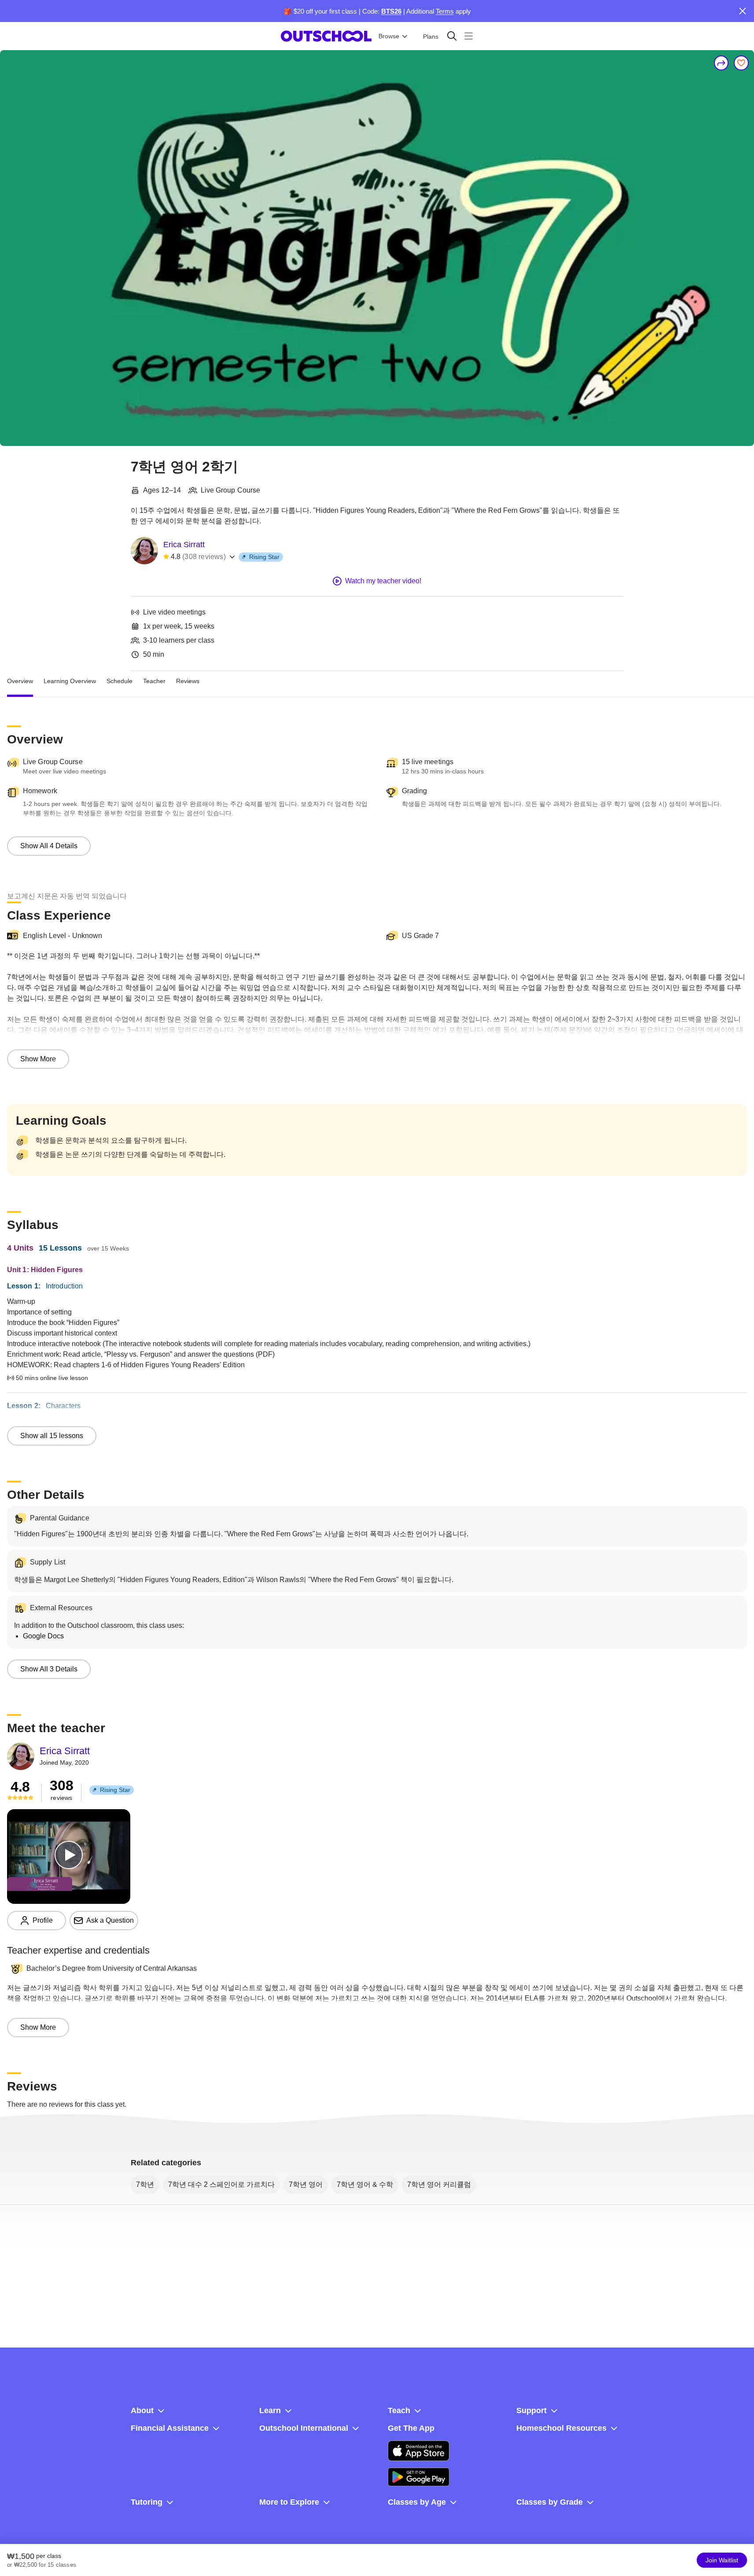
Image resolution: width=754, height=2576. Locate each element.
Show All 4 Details (49, 846)
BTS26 (391, 11)
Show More (38, 1059)
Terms (445, 11)
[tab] (20, 681)
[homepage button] (326, 36)
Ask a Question (110, 1920)
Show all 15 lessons (52, 1436)
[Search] (452, 36)
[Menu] (469, 36)
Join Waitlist (722, 2560)
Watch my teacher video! (383, 581)
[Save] (741, 63)
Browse (389, 36)
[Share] (721, 63)
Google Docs (43, 1636)
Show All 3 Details (49, 1669)
